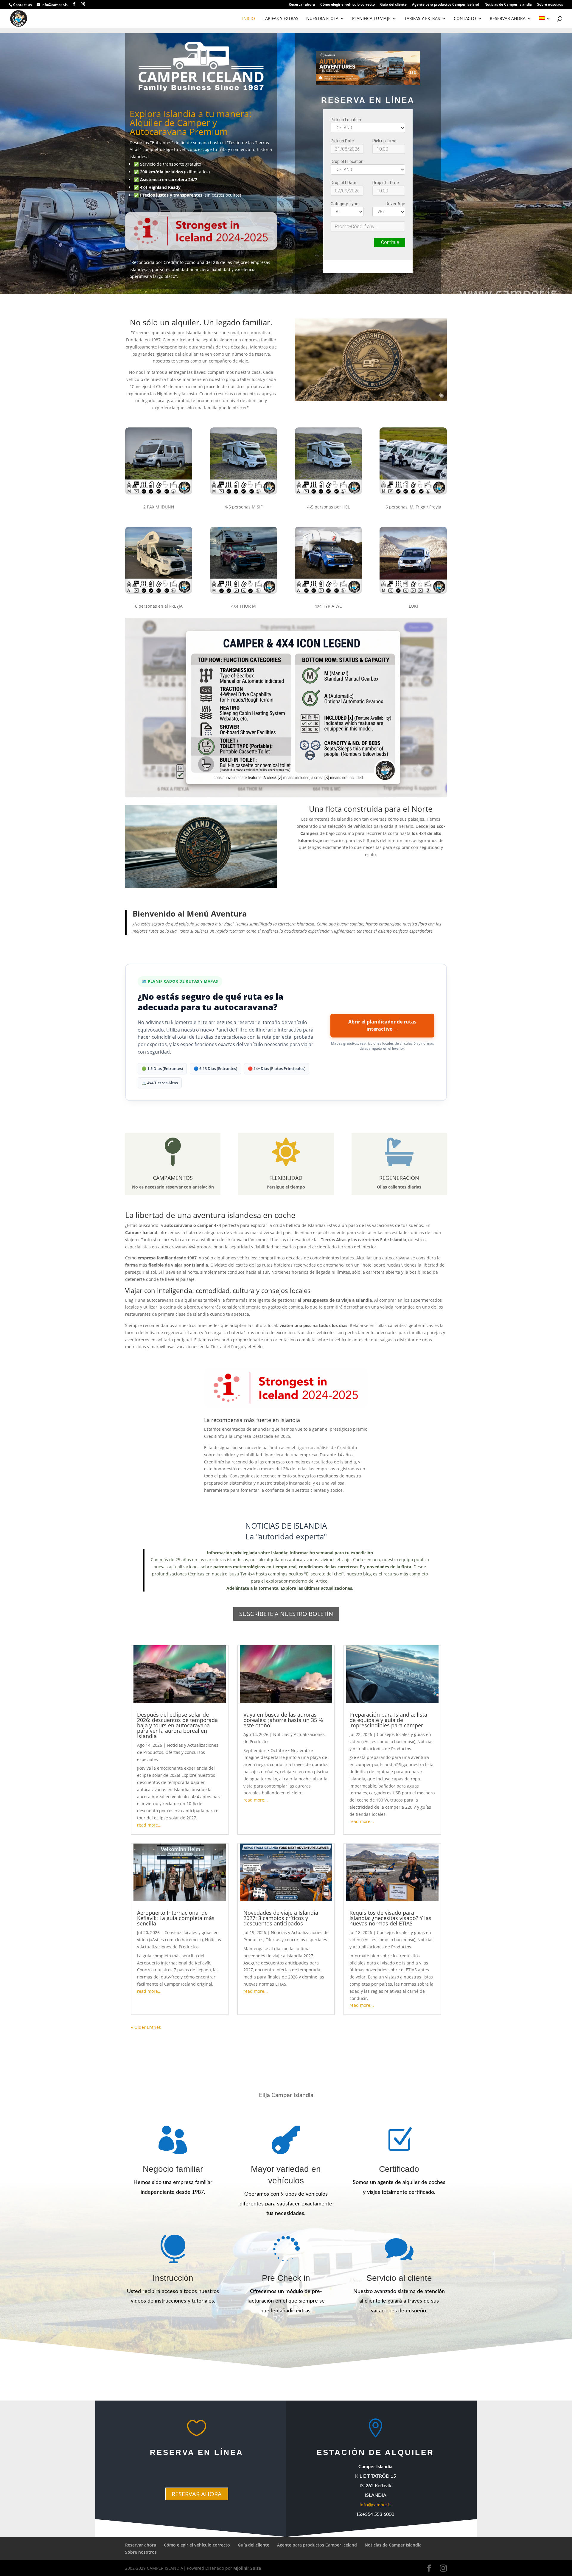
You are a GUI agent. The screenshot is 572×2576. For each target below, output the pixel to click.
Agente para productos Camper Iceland (446, 5)
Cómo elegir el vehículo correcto (348, 5)
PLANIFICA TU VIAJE (371, 19)
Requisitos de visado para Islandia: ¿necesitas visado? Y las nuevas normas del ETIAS (390, 1918)
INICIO (249, 19)
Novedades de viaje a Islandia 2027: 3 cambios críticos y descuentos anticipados (281, 1918)
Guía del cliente (393, 5)
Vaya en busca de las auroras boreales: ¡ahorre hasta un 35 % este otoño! (283, 1720)
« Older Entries (146, 2027)
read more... (149, 1825)
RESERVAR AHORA (508, 19)
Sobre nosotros (550, 5)
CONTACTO (465, 19)
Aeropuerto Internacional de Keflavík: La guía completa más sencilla (176, 1918)
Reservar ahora (302, 5)
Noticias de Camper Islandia (508, 5)
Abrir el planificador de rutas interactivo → (382, 1025)
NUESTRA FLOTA (322, 19)
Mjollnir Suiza (247, 2568)
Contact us (22, 5)
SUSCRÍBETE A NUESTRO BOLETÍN (286, 1614)
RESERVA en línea (197, 2452)
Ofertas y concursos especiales (296, 1940)
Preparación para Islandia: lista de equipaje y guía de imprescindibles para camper (388, 1720)
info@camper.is (376, 2505)
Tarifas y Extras (281, 19)
